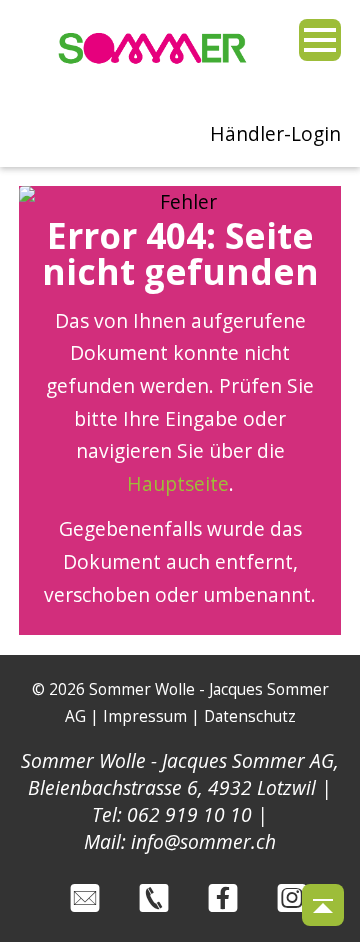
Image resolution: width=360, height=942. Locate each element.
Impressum (145, 716)
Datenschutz (250, 716)
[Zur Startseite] (153, 69)
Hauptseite (178, 483)
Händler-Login (275, 133)
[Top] (323, 905)
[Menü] (320, 40)
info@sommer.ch (203, 841)
